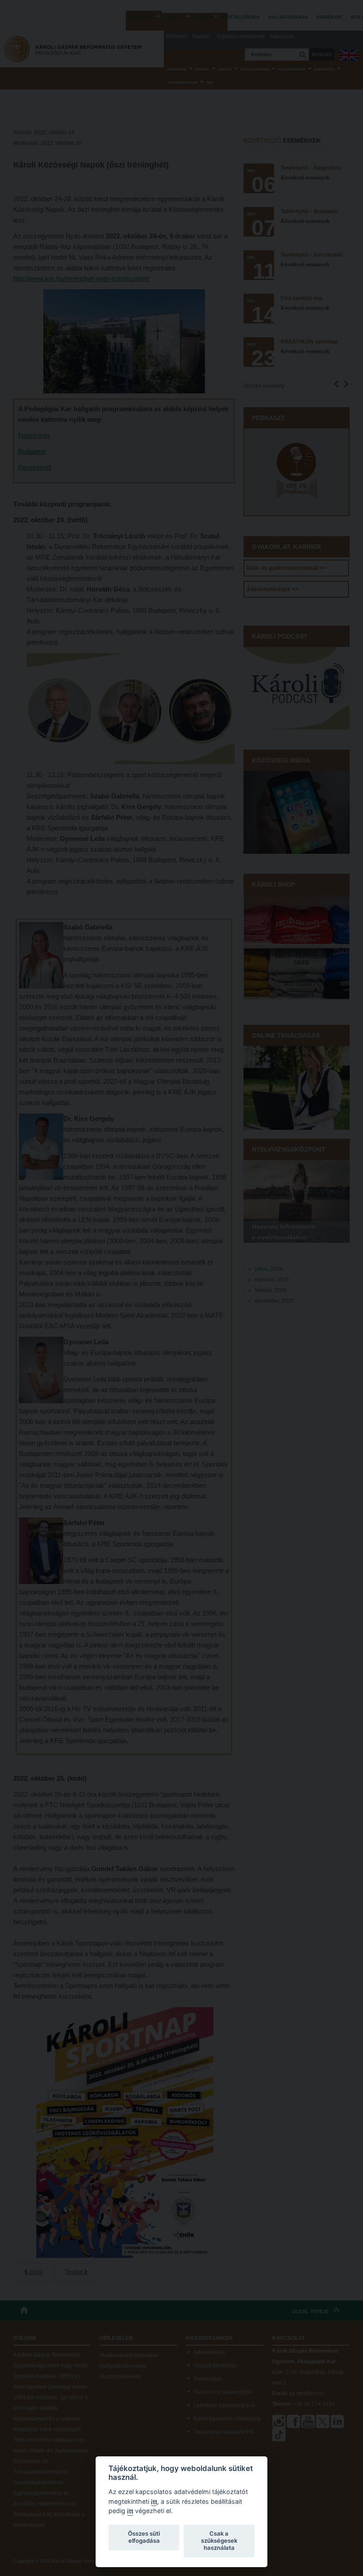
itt (154, 2502)
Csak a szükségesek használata (219, 2541)
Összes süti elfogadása (144, 2537)
